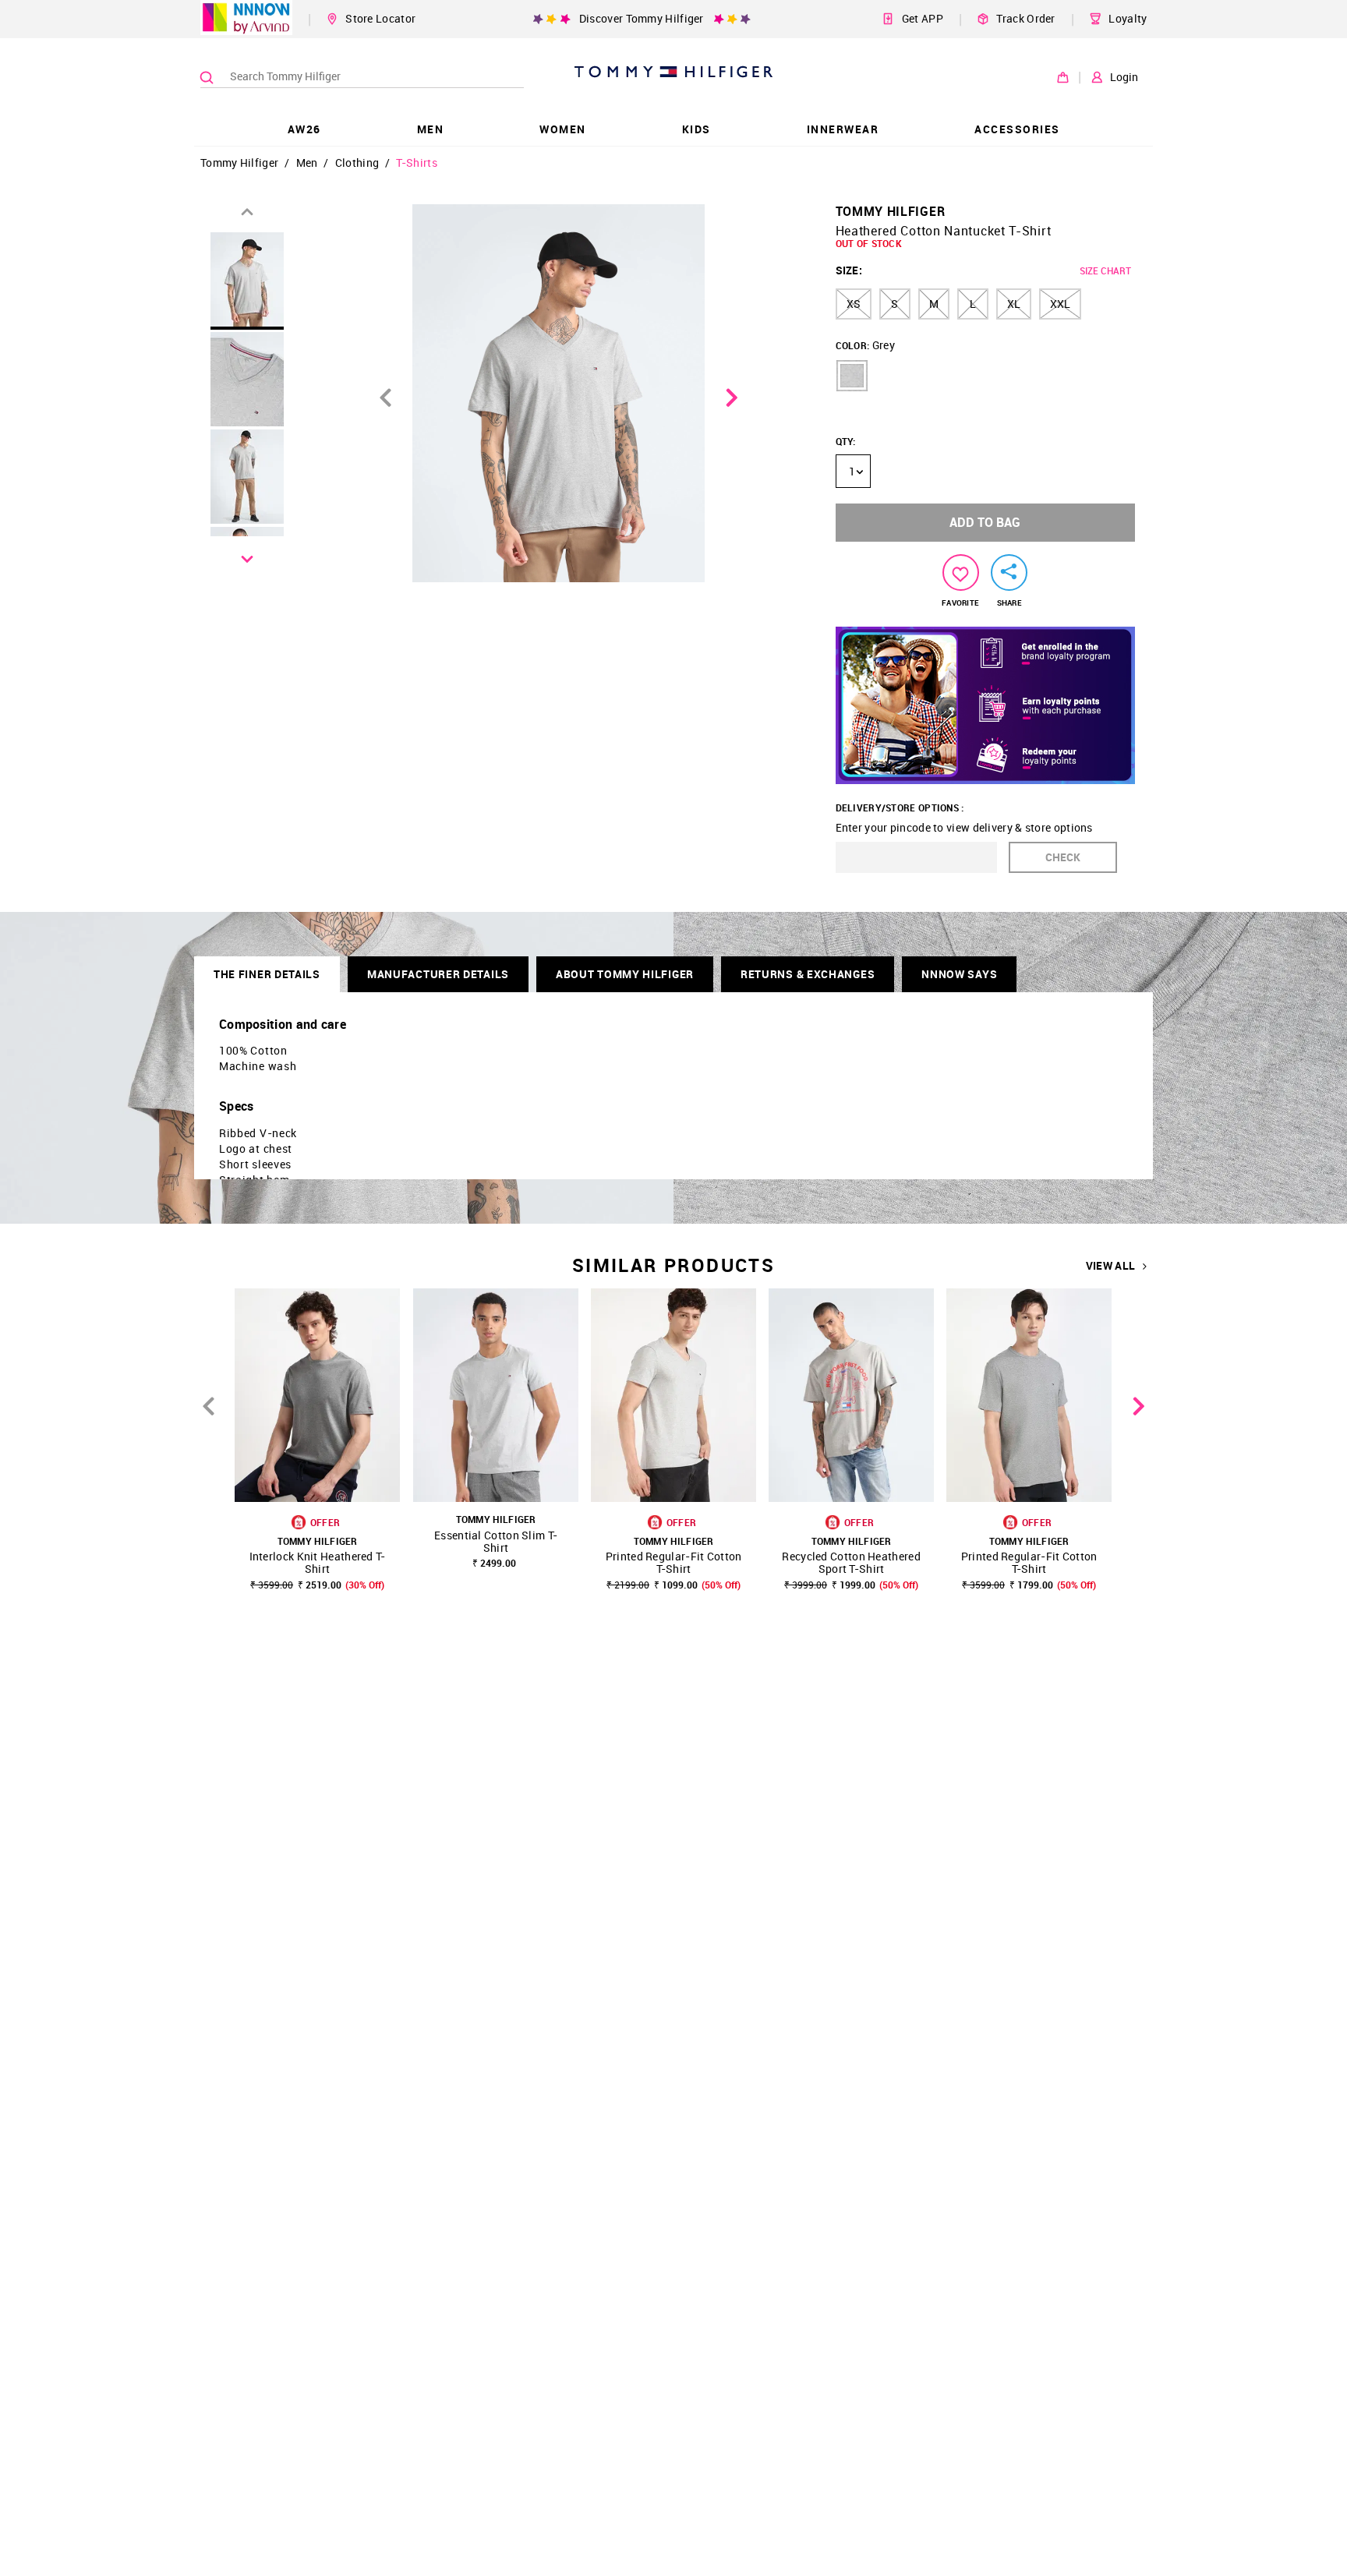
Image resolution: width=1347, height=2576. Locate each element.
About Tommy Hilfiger (625, 974)
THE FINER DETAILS (267, 974)
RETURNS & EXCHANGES (808, 974)
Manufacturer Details (438, 974)
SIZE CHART (1105, 270)
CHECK (1063, 857)
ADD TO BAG (985, 522)
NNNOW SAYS (959, 974)
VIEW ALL (1110, 1266)
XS (854, 304)
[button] (852, 376)
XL (1014, 304)
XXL (1060, 304)
